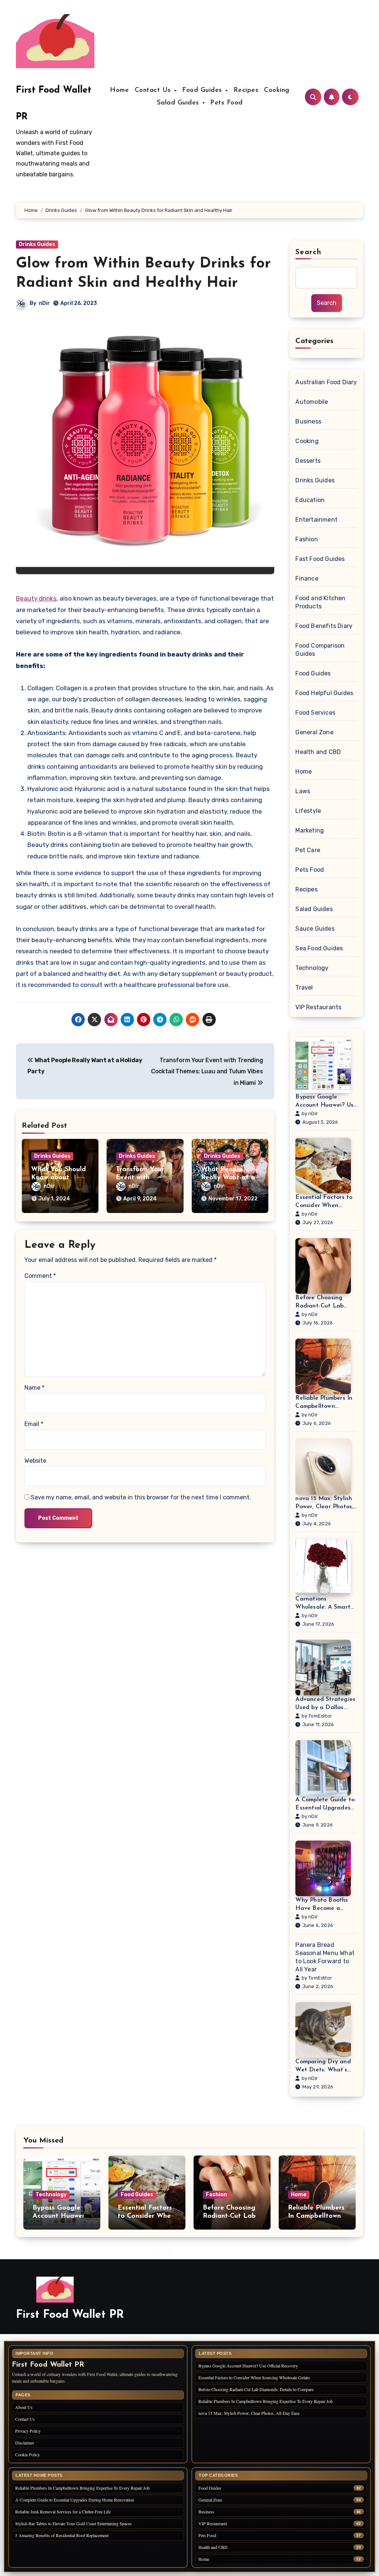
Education (310, 500)
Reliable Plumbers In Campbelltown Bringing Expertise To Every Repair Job (326, 1403)
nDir (44, 303)
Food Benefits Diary (324, 626)
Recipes (246, 90)
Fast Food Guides (320, 559)
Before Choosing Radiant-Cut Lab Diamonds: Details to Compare (325, 1302)
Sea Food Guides (319, 948)
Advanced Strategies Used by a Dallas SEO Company (325, 1704)
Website (35, 1461)
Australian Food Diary (326, 382)
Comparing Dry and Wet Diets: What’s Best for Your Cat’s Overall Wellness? (323, 2066)
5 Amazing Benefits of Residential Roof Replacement (62, 2535)
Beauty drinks (36, 598)
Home (119, 90)
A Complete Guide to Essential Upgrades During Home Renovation (325, 1804)
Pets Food (227, 103)
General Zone (314, 732)
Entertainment (316, 520)
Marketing (310, 830)
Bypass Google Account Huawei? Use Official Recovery (326, 1102)
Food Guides (203, 90)
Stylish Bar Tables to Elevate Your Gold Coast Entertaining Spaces (73, 2523)
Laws (303, 791)
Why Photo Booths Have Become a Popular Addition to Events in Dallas (323, 1905)
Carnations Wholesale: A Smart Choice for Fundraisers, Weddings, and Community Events (323, 1604)
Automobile (312, 402)
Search (308, 252)
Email (34, 1424)
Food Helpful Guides (324, 693)
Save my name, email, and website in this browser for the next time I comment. (141, 1497)
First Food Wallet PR (70, 2315)
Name (34, 1388)
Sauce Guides (315, 929)
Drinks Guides (37, 244)
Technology (312, 968)
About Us (24, 2407)
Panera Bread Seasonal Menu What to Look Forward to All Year (325, 1957)
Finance (307, 579)
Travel (304, 988)
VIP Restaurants (318, 1007)
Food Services (315, 713)
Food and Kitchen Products (320, 602)
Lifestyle (308, 811)
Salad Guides (179, 103)
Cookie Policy (28, 2454)
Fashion (306, 539)
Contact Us (154, 90)
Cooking (277, 90)
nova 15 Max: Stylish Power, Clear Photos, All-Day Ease (324, 1503)
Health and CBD (318, 752)
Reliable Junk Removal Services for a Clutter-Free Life (63, 2512)
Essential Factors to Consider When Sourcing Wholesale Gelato (324, 1202)
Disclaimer (25, 2443)
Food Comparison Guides (320, 650)
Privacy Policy (28, 2431)
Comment (40, 1276)
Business (308, 421)
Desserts (308, 461)
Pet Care (308, 850)
